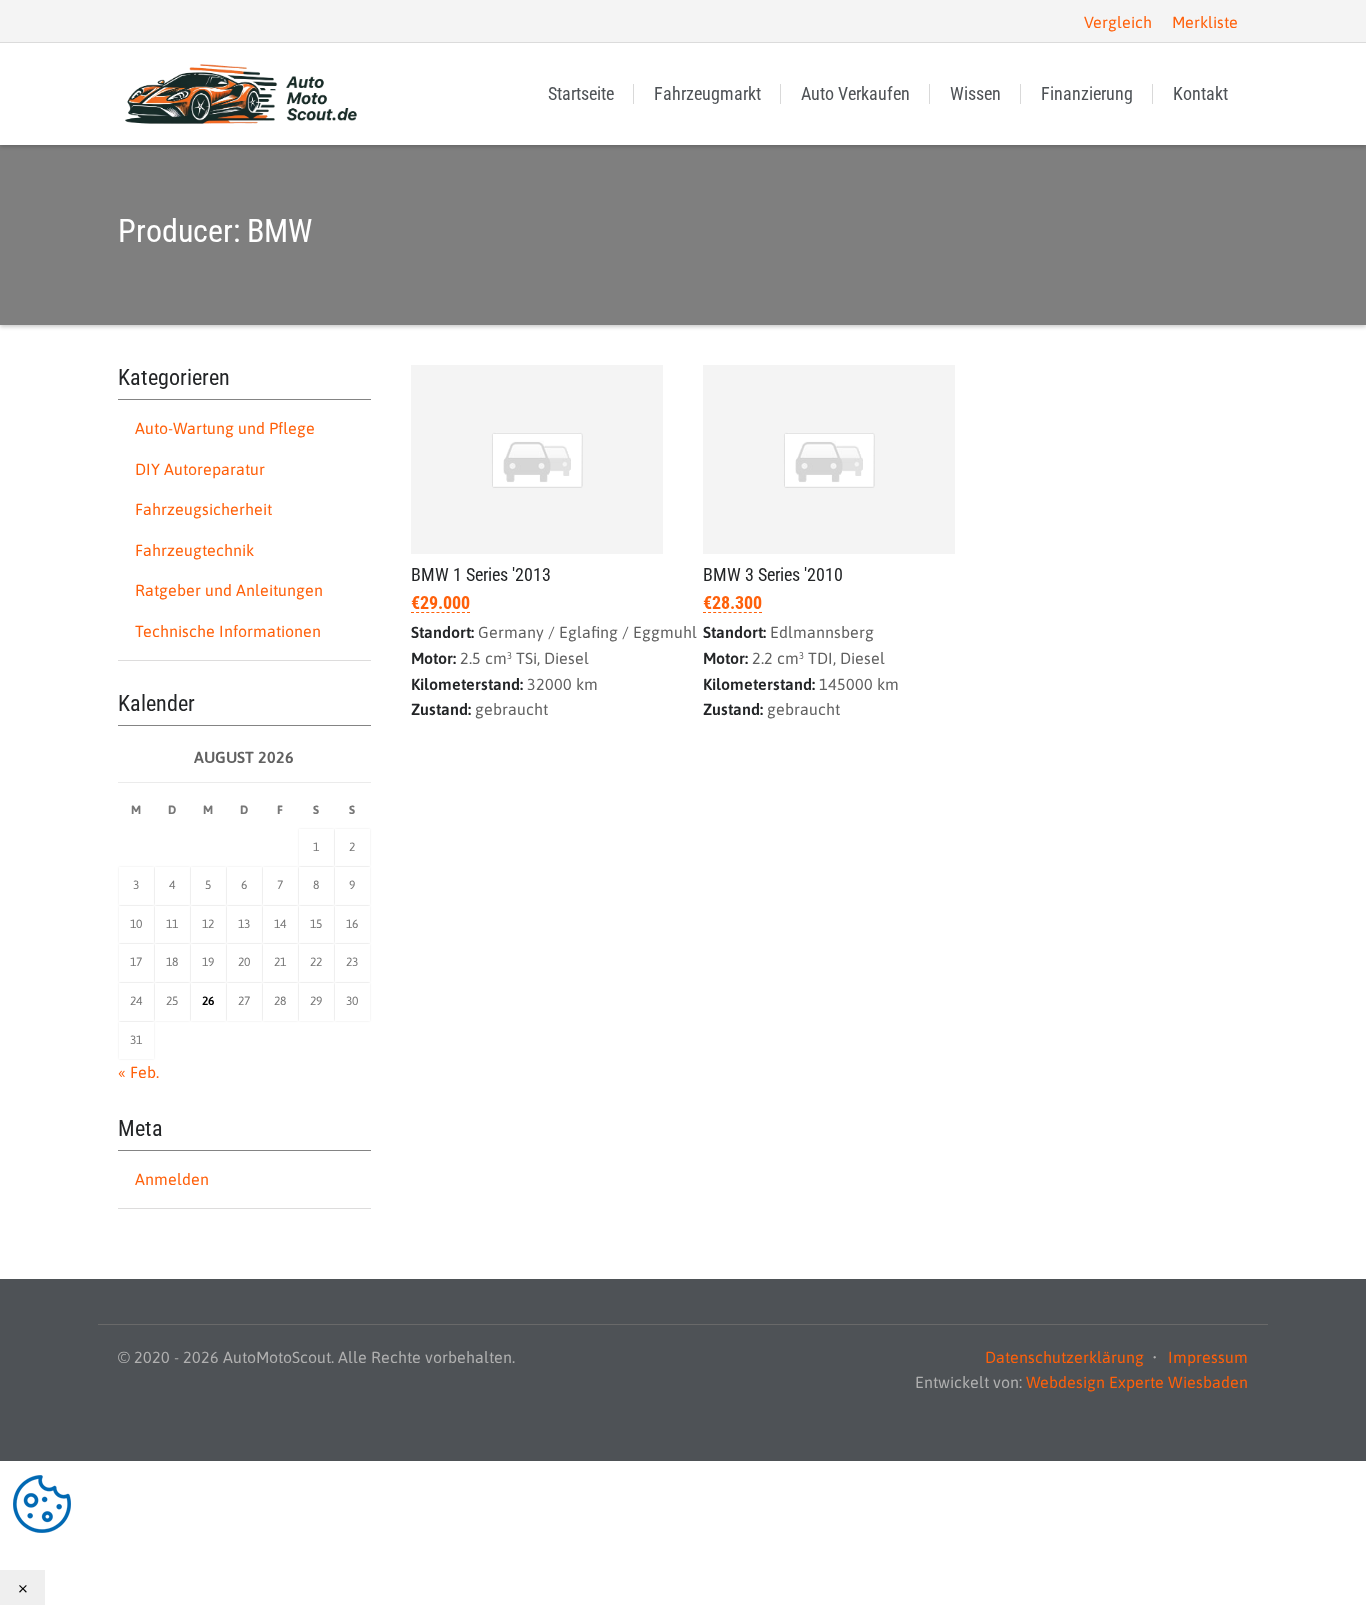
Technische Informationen (228, 631)
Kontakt (1200, 93)
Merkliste (1205, 22)
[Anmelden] (135, 21)
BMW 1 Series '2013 (481, 574)
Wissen (975, 93)
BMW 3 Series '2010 (773, 574)
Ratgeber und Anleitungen (229, 590)
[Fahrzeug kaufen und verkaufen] (243, 94)
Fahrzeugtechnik (194, 550)
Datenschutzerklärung (1064, 1357)
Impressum (1208, 1357)
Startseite (581, 93)
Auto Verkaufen (855, 93)
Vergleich (1118, 22)
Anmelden (172, 1179)
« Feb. (138, 1072)
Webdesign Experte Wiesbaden (1137, 1382)
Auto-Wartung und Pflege (225, 428)
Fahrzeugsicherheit (203, 509)
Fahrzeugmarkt (707, 93)
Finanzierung (1087, 93)
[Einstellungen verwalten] (683, 1503)
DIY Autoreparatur (200, 469)
